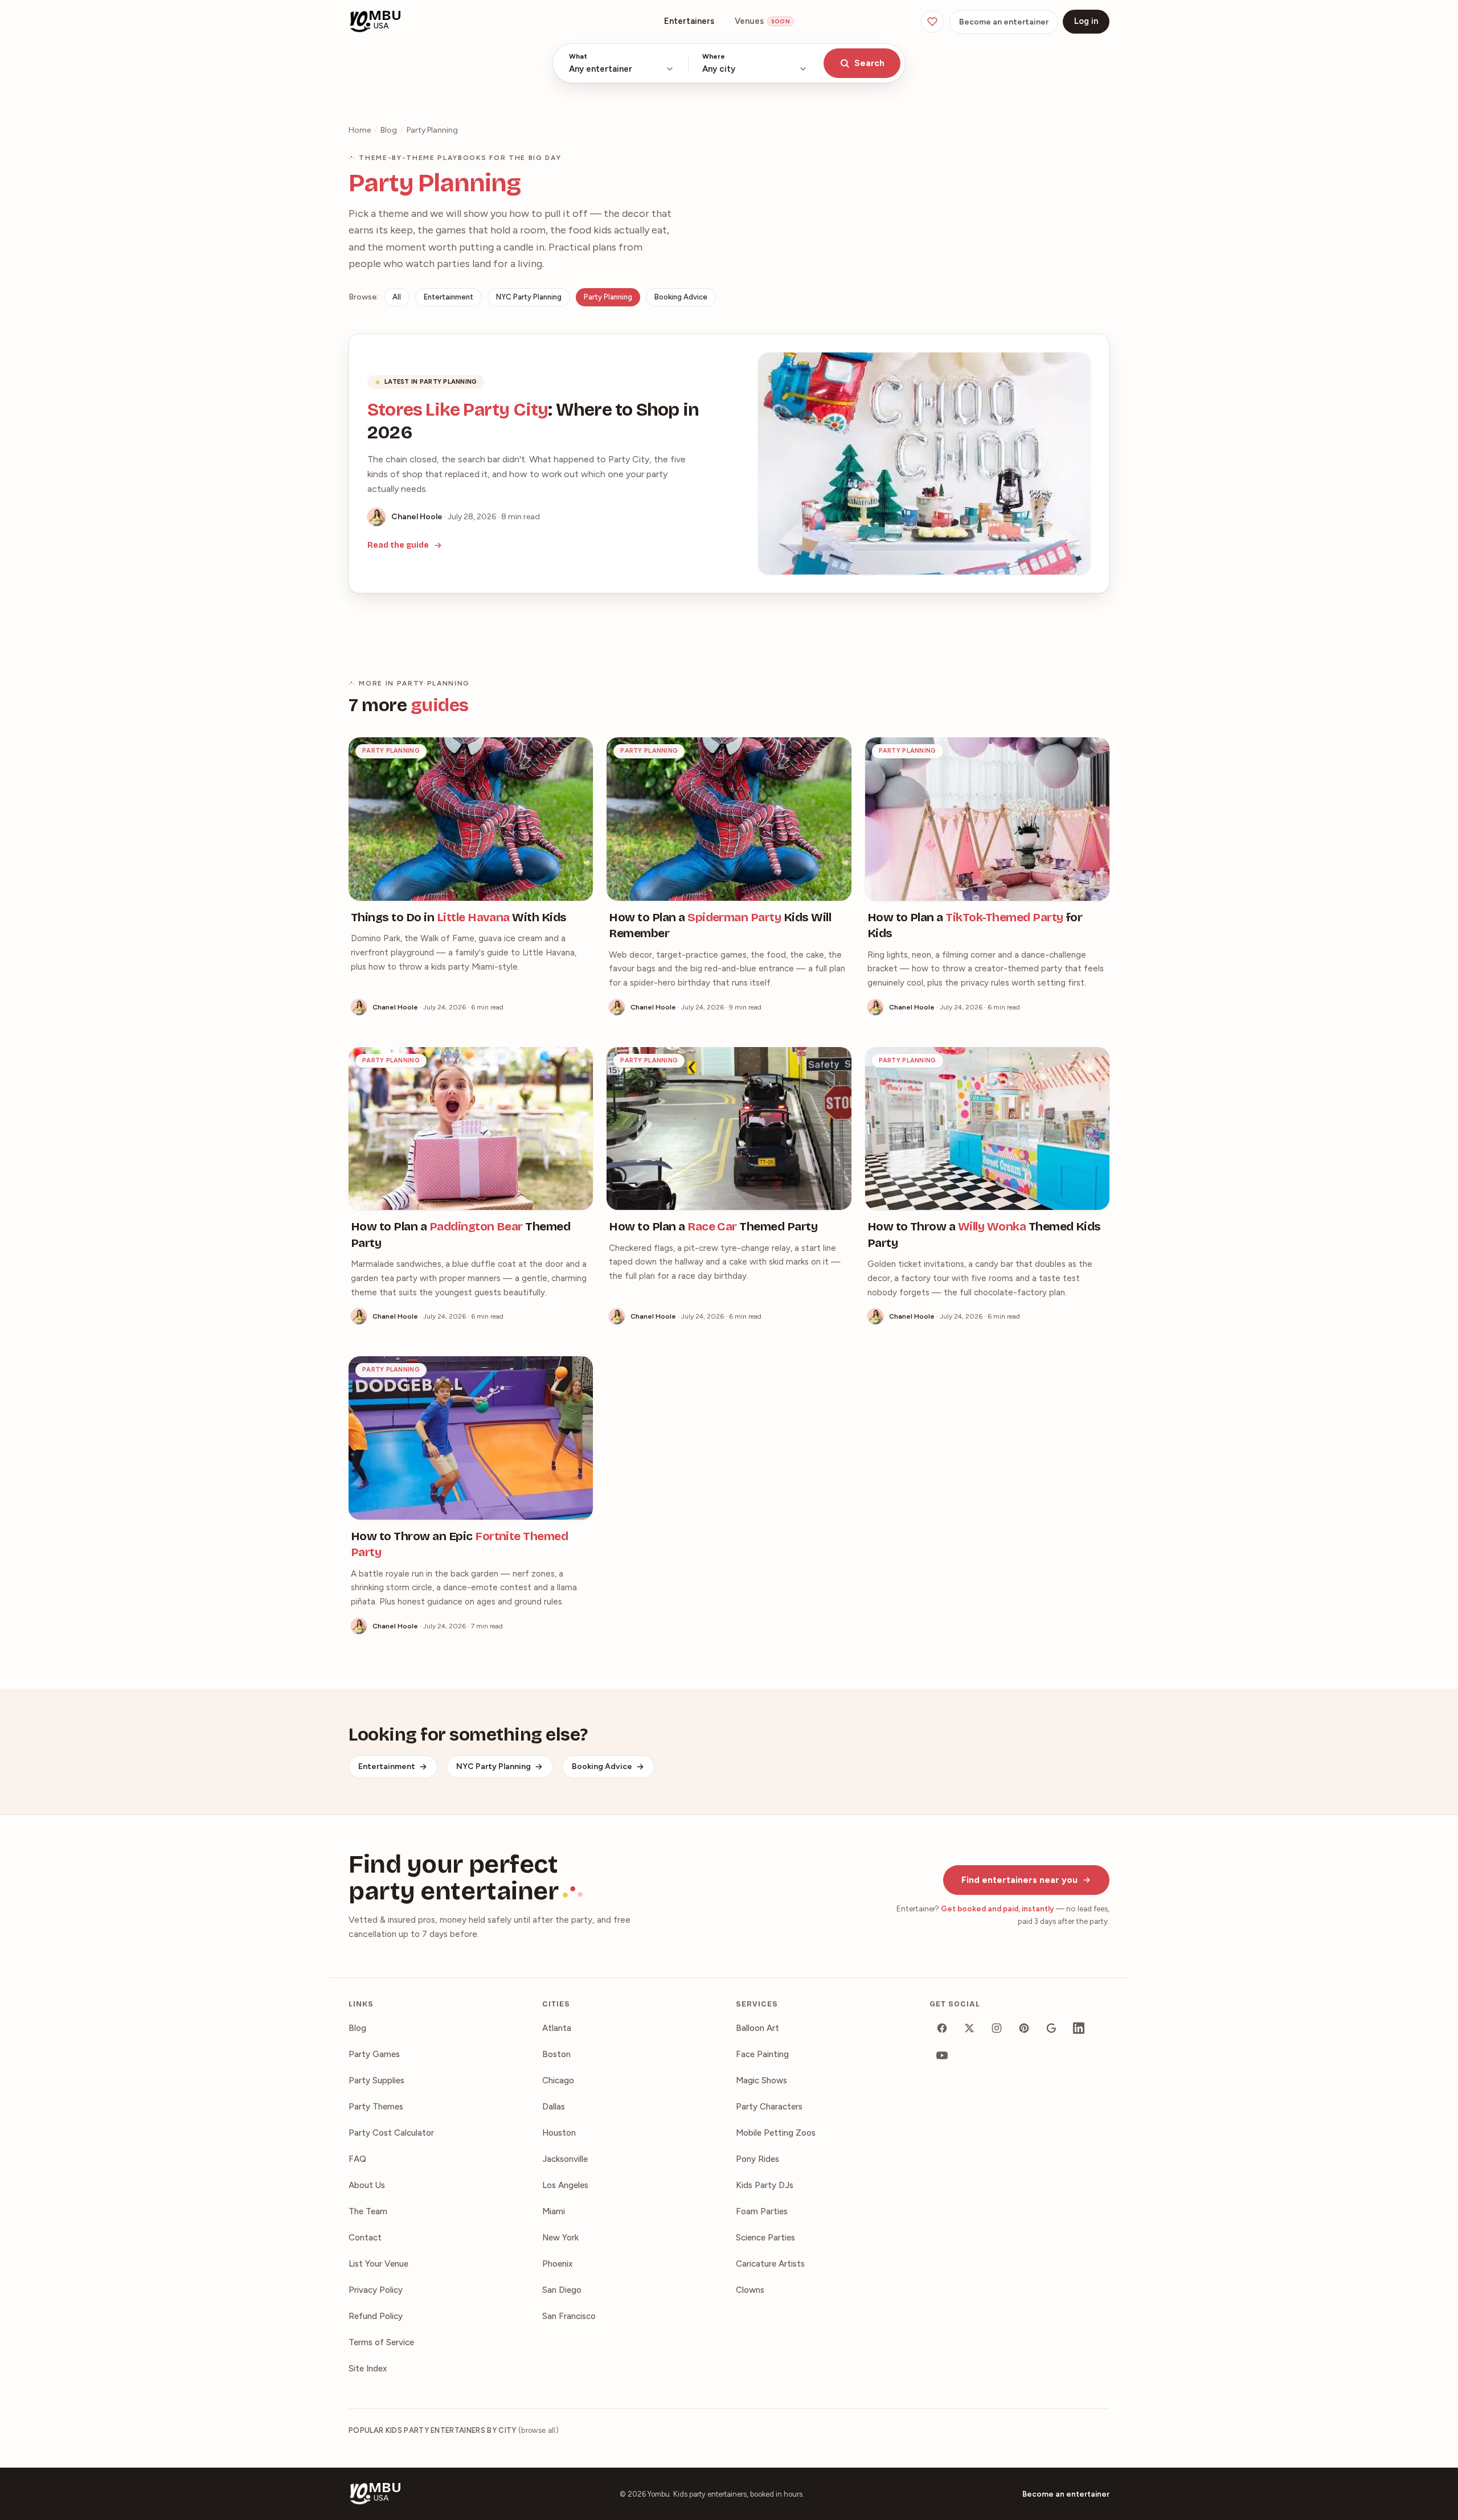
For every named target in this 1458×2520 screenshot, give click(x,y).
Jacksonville (565, 2159)
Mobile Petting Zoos (776, 2133)
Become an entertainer (1004, 22)
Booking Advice (681, 297)
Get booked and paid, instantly (998, 1909)
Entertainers (689, 21)
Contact (365, 2238)
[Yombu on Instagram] (997, 2028)
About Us (367, 2185)
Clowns (750, 2290)
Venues (762, 21)
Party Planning (608, 297)
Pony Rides (757, 2159)
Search (869, 63)
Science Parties (765, 2238)
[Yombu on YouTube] (942, 2055)
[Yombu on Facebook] (942, 2028)
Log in (1086, 21)
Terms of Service (381, 2342)
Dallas (554, 2107)
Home (360, 130)
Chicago (558, 2080)
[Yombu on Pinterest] (1024, 2028)
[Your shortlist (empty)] (932, 22)
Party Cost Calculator (391, 2133)
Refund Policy (376, 2316)
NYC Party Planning (529, 297)
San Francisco (569, 2316)
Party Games (374, 2054)
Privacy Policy (376, 2290)
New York (560, 2238)
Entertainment (449, 297)
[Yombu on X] (969, 2028)
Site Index (368, 2369)
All (397, 297)
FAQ (357, 2159)
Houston (559, 2133)
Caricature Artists (770, 2264)
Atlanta (557, 2028)
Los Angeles (565, 2185)
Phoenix (557, 2264)
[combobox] (622, 63)
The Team (368, 2211)
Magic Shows (761, 2080)
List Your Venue (378, 2264)
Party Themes (376, 2107)
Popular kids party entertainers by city (454, 2430)
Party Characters (769, 2107)
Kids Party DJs (765, 2185)
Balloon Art (757, 2028)
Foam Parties (762, 2211)
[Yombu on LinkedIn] (1079, 2028)
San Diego (562, 2290)
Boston (556, 2054)
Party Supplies (376, 2080)
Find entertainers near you (1019, 1880)
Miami (554, 2211)
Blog (389, 130)
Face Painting (762, 2054)
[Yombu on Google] (1051, 2028)
